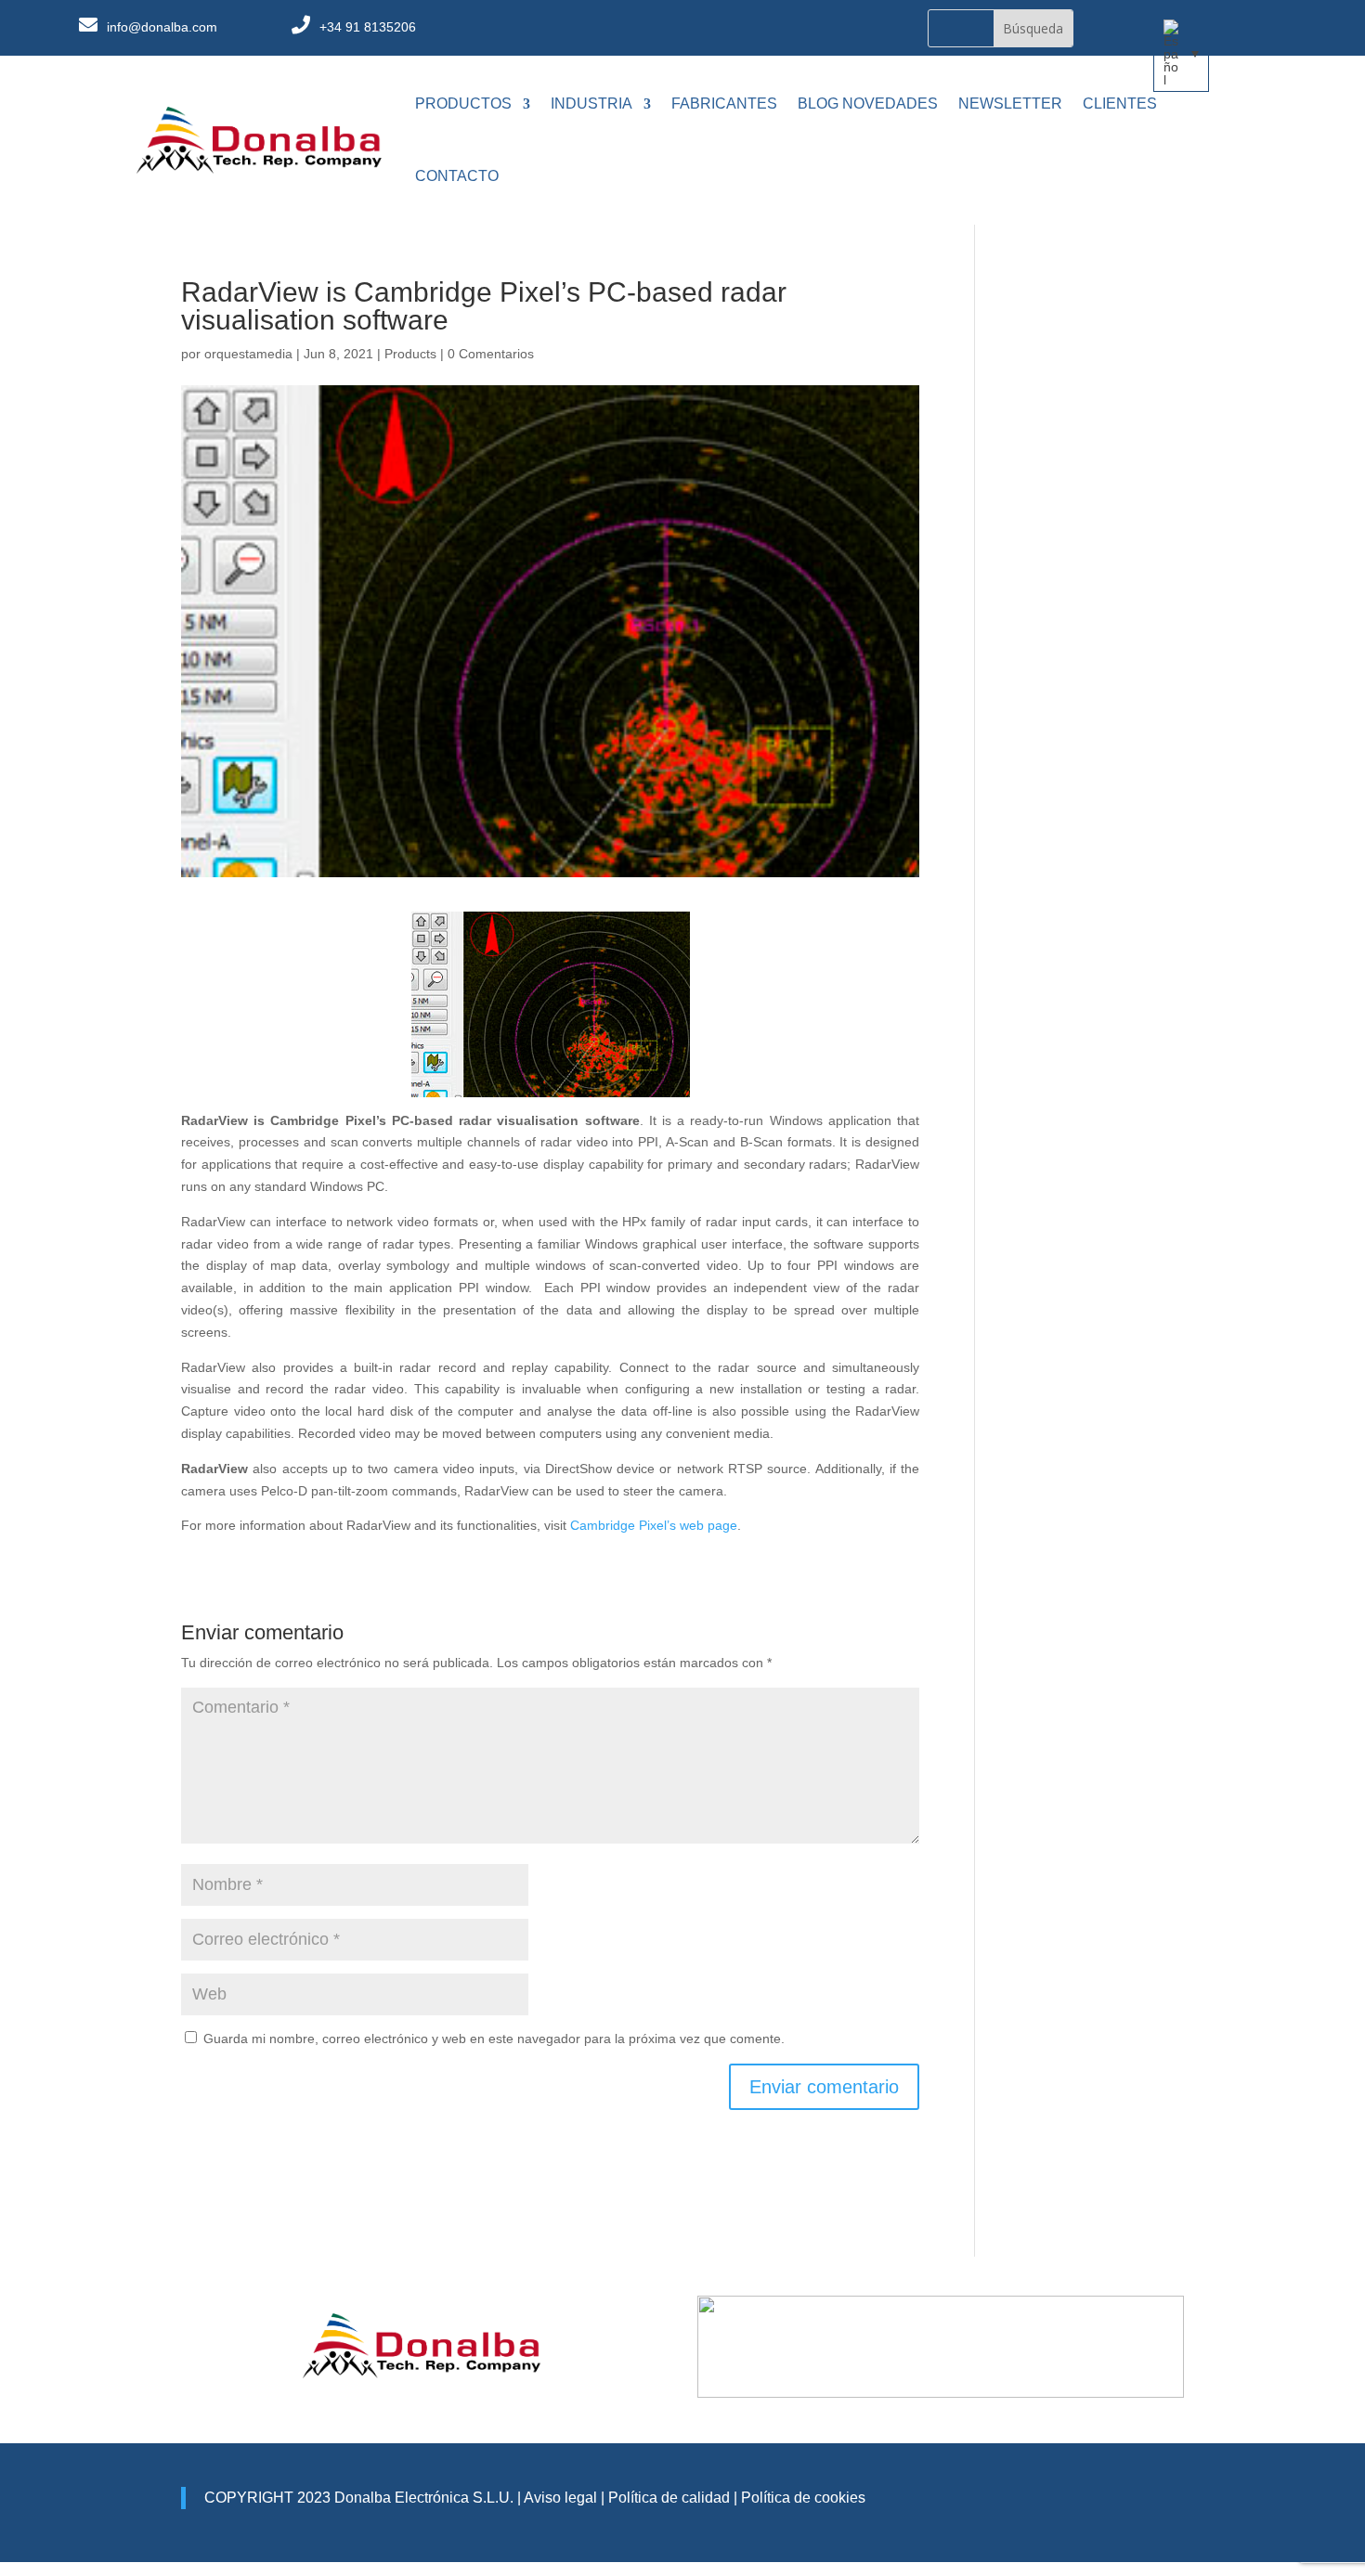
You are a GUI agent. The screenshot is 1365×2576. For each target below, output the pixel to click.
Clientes (1120, 104)
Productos (463, 104)
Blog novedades (868, 104)
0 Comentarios (491, 354)
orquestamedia (248, 354)
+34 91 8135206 (368, 27)
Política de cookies (803, 2498)
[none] (1181, 53)
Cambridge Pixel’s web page (654, 1525)
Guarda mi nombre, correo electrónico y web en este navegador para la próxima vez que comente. (494, 2039)
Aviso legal (560, 2498)
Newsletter (1010, 104)
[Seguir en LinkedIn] (810, 29)
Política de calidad (667, 2498)
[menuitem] (1181, 53)
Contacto (457, 176)
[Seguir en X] (773, 29)
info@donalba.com (162, 27)
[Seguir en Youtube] (847, 29)
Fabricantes (724, 104)
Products (410, 354)
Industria (591, 104)
